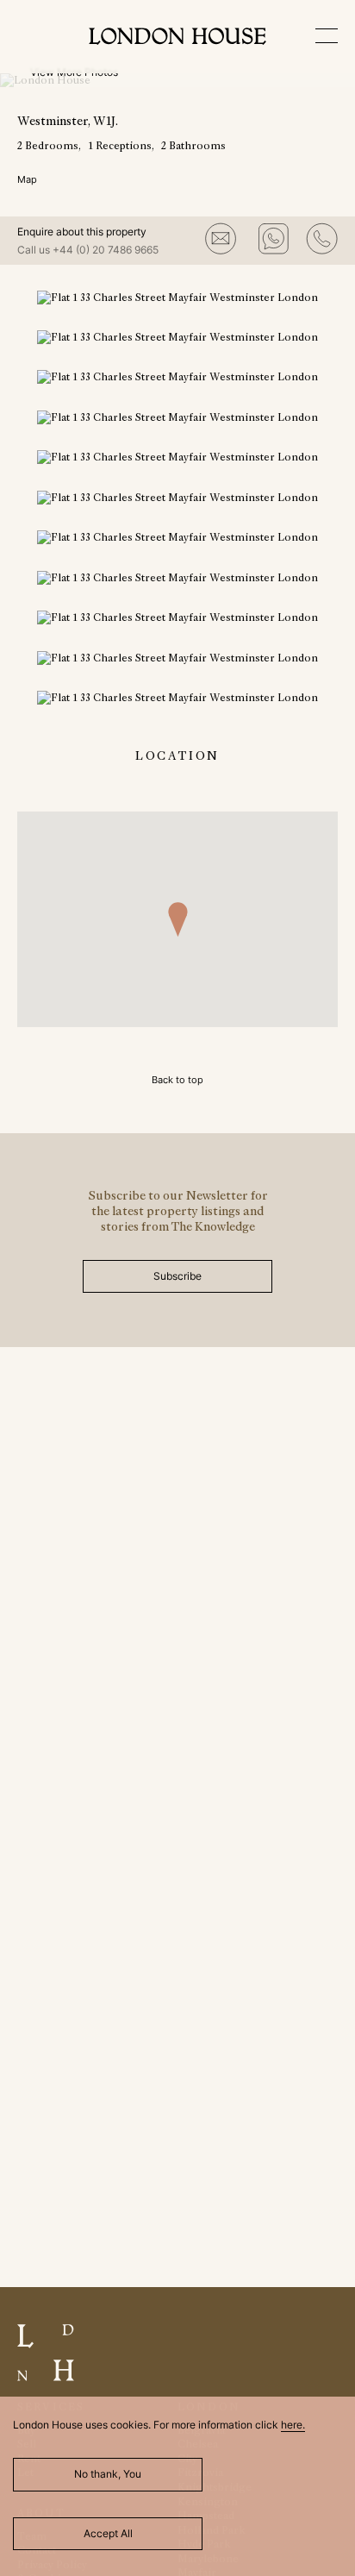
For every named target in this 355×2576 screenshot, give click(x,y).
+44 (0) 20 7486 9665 (106, 250)
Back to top (177, 1080)
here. (293, 2425)
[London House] (177, 38)
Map (27, 179)
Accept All (108, 2533)
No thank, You (108, 2474)
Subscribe (177, 1276)
